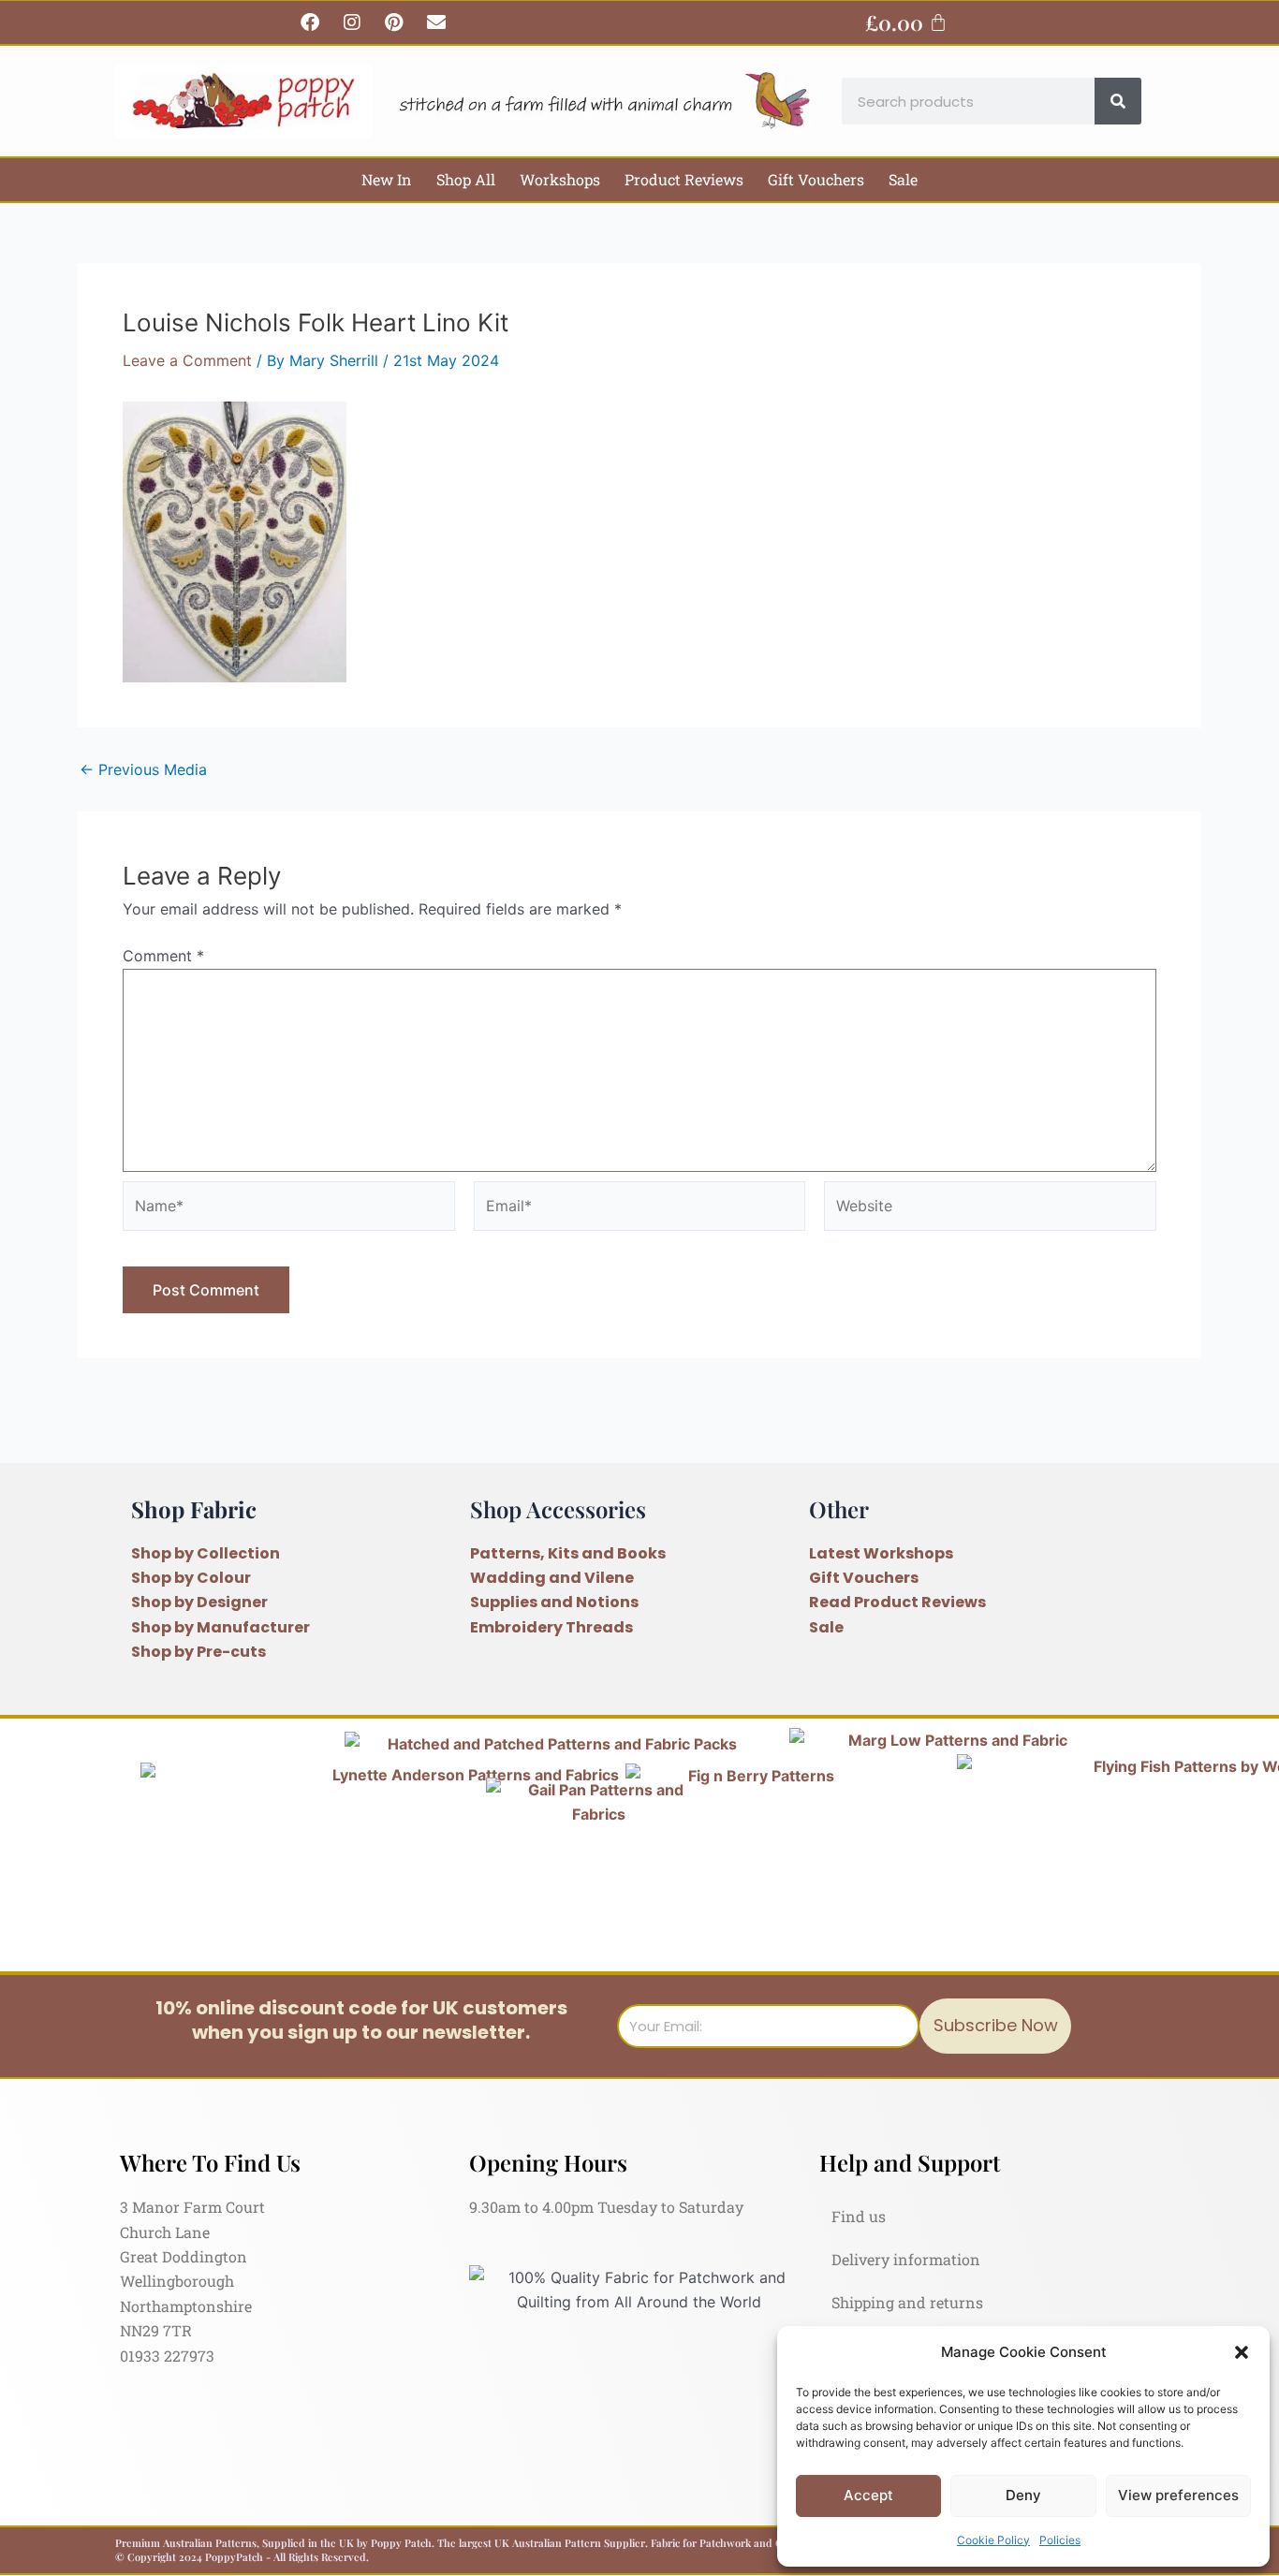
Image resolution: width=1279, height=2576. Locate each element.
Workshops (560, 179)
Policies (1060, 2540)
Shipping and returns (907, 2302)
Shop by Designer (199, 1602)
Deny (1023, 2495)
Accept (868, 2495)
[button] (1242, 2352)
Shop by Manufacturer (221, 1627)
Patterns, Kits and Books (568, 1553)
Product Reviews (684, 179)
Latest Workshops (881, 1553)
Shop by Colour (191, 1578)
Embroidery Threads (551, 1627)
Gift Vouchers (816, 179)
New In (387, 179)
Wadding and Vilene (552, 1578)
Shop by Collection (206, 1553)
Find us (859, 2216)
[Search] (1118, 101)
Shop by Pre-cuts (198, 1652)
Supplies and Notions (554, 1602)
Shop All (466, 179)
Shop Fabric (194, 1509)
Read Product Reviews (897, 1602)
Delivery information (906, 2259)
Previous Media (143, 769)
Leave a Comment (187, 360)
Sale (903, 179)
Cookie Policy (993, 2540)
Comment (163, 956)
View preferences (1178, 2495)
